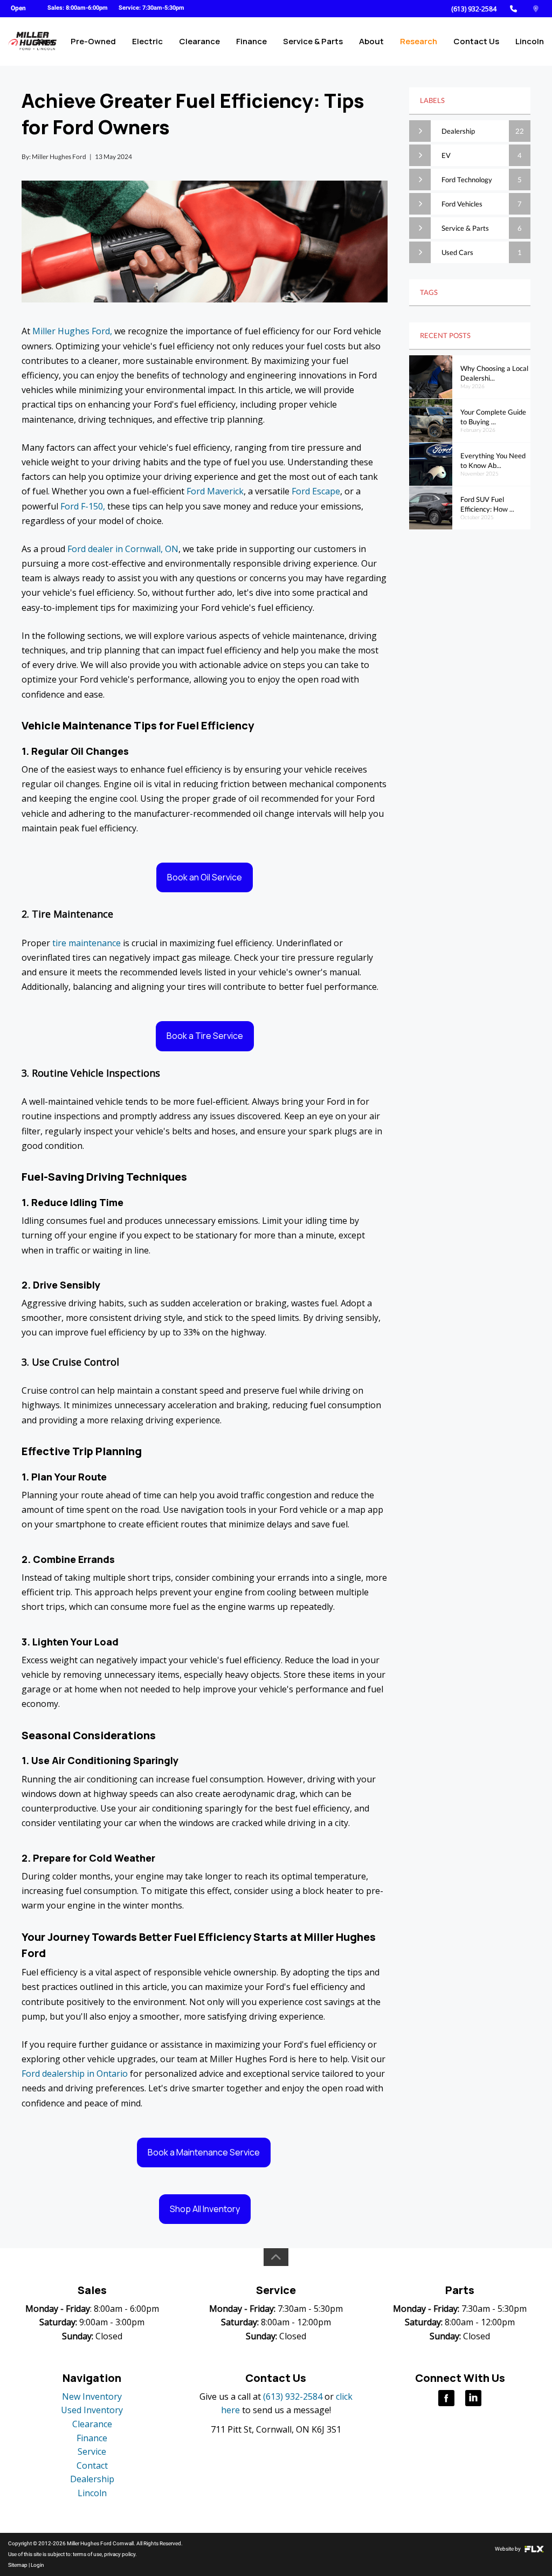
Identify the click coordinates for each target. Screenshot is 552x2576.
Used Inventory (92, 2410)
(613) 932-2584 (474, 9)
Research (419, 41)
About (371, 41)
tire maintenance (85, 943)
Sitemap (18, 2565)
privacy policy (120, 2554)
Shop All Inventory (205, 2209)
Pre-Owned (93, 41)
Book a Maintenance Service (204, 2152)
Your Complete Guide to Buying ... (493, 417)
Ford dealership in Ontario (75, 2074)
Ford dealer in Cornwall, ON (123, 549)
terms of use (87, 2554)
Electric (147, 41)
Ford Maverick (214, 491)
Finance (251, 41)
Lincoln (530, 41)
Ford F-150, (83, 506)
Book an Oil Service (205, 877)
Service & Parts (313, 41)
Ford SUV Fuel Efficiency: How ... (487, 504)
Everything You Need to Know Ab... (493, 461)
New (46, 41)
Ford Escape (316, 491)
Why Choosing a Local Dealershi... (494, 373)
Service (92, 2451)
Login (37, 2565)
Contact (92, 2465)
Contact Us (476, 41)
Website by (508, 2549)
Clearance (199, 41)
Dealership (92, 2479)
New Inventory (92, 2396)
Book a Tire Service (205, 1036)
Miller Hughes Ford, (72, 331)
